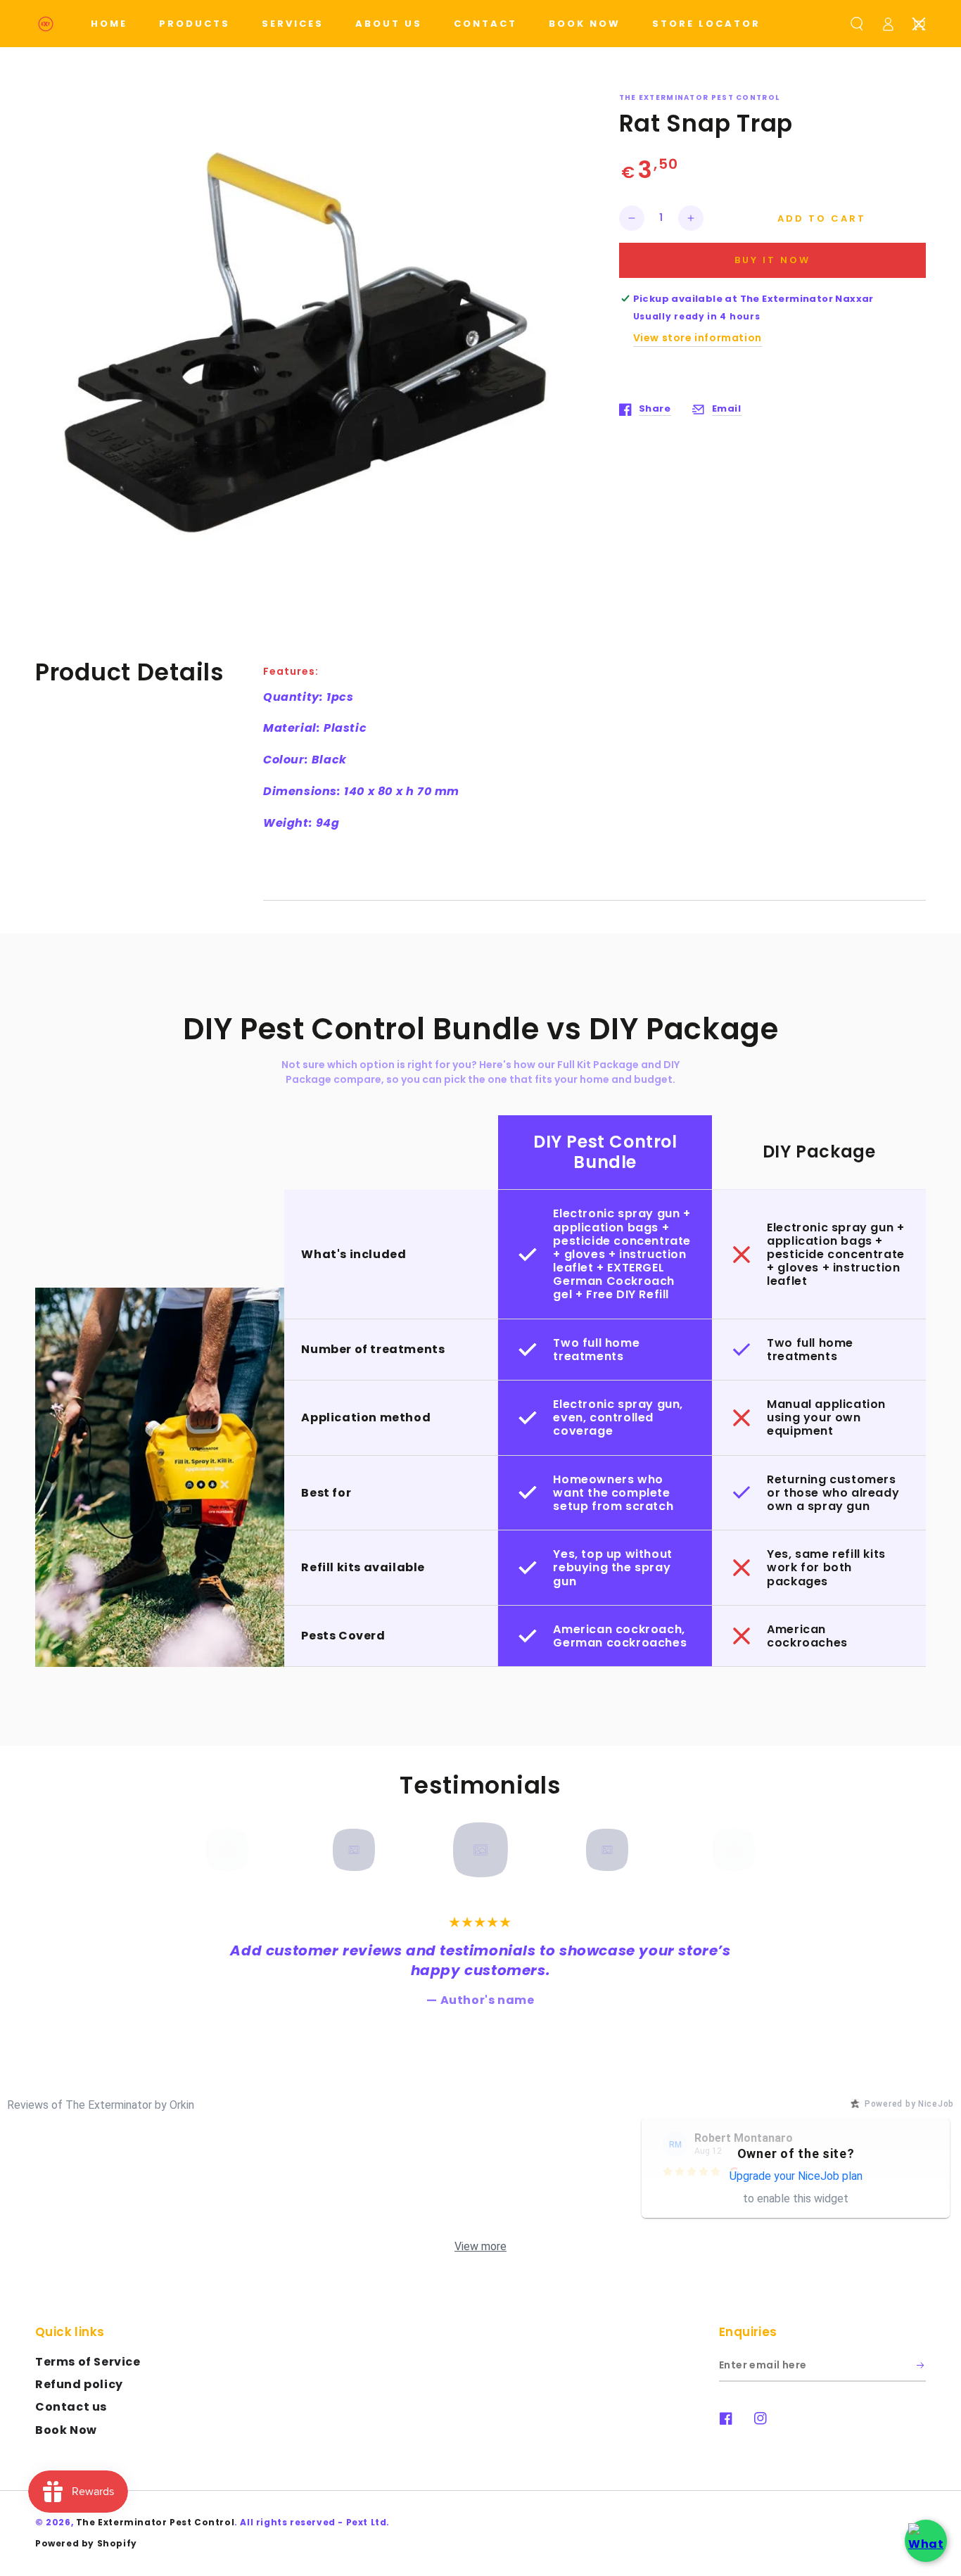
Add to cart (822, 218)
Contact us (71, 2407)
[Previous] (232, 1850)
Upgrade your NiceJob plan (796, 2176)
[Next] (729, 1850)
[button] (857, 24)
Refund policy (79, 2384)
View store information (698, 338)
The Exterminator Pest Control (155, 2522)
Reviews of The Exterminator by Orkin (101, 2105)
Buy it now (772, 260)
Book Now (66, 2430)
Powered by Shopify (86, 2543)
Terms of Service (88, 2362)
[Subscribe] (921, 2366)
